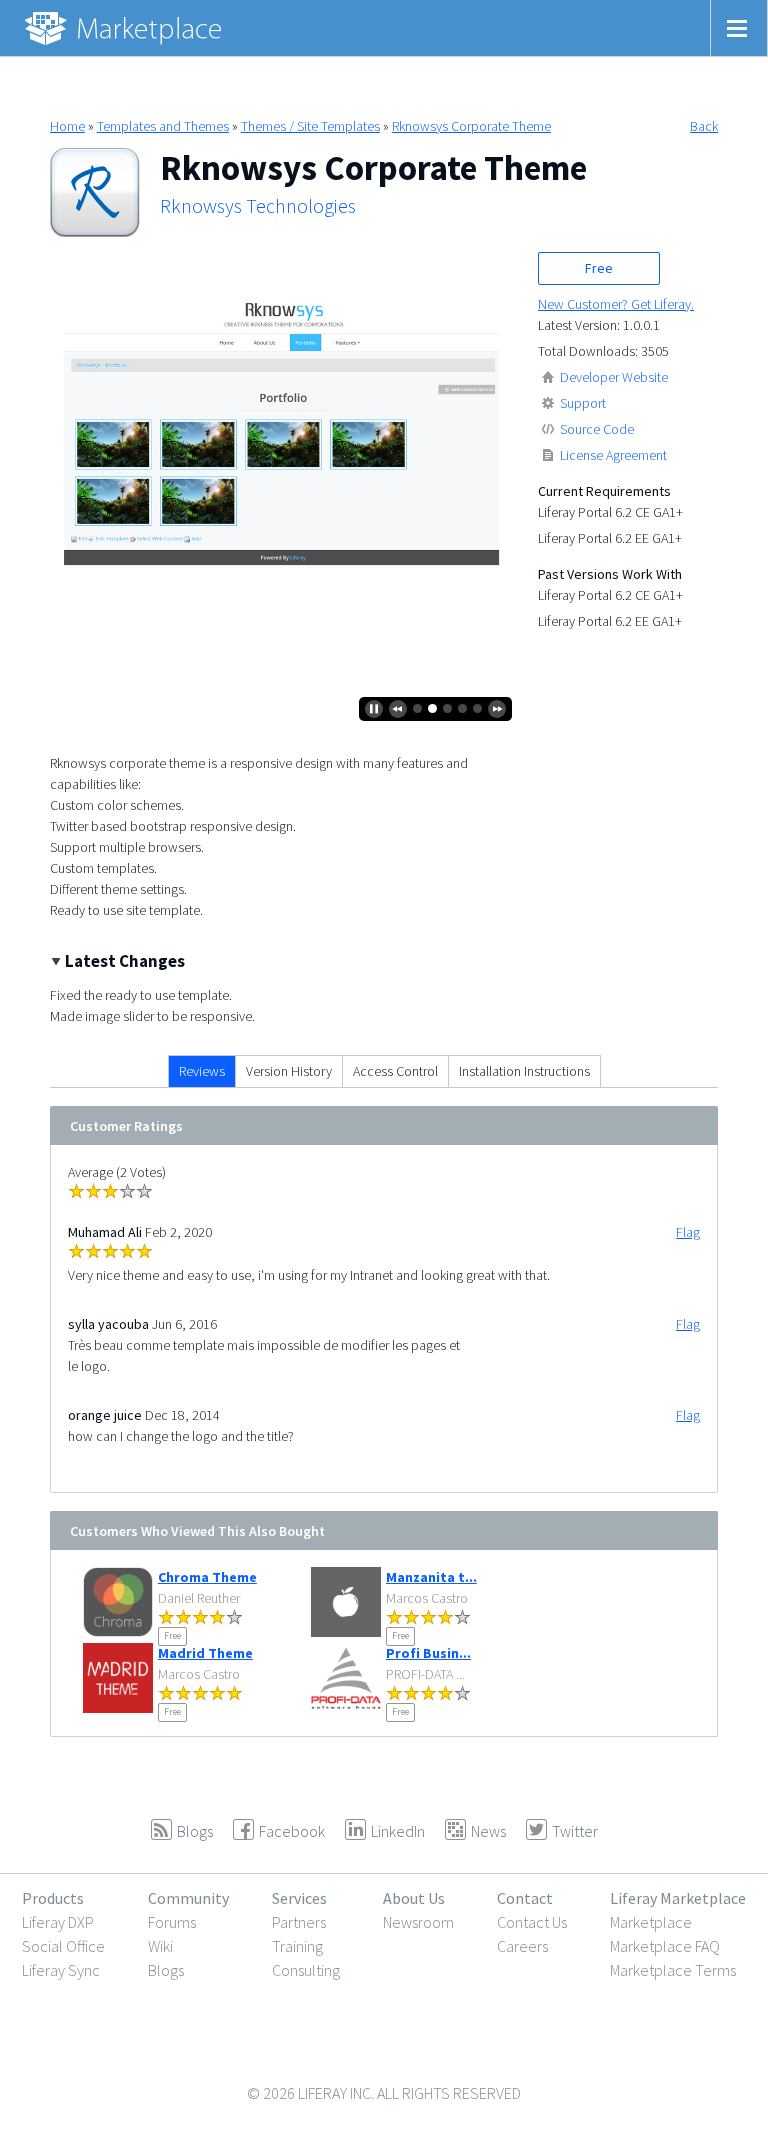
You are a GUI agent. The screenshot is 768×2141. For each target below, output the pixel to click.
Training (297, 1946)
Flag (688, 1232)
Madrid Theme (205, 1653)
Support (583, 403)
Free (599, 268)
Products (53, 1898)
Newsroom (418, 1922)
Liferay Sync (61, 1970)
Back (704, 126)
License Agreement (613, 455)
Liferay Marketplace (678, 1898)
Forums (172, 1922)
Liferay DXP (58, 1922)
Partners (299, 1922)
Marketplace (651, 1922)
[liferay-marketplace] (125, 28)
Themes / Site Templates (310, 126)
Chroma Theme (207, 1577)
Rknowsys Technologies (258, 206)
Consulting (306, 1970)
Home (67, 126)
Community (188, 1898)
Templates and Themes (163, 126)
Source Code (597, 429)
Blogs (166, 1970)
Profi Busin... (428, 1653)
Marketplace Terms (673, 1970)
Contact (525, 1898)
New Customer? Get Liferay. (616, 304)
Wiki (160, 1946)
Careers (522, 1946)
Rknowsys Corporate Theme (471, 126)
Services (299, 1898)
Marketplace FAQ (665, 1946)
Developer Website (614, 377)
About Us (414, 1898)
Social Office (63, 1946)
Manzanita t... (431, 1577)
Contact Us (532, 1922)
